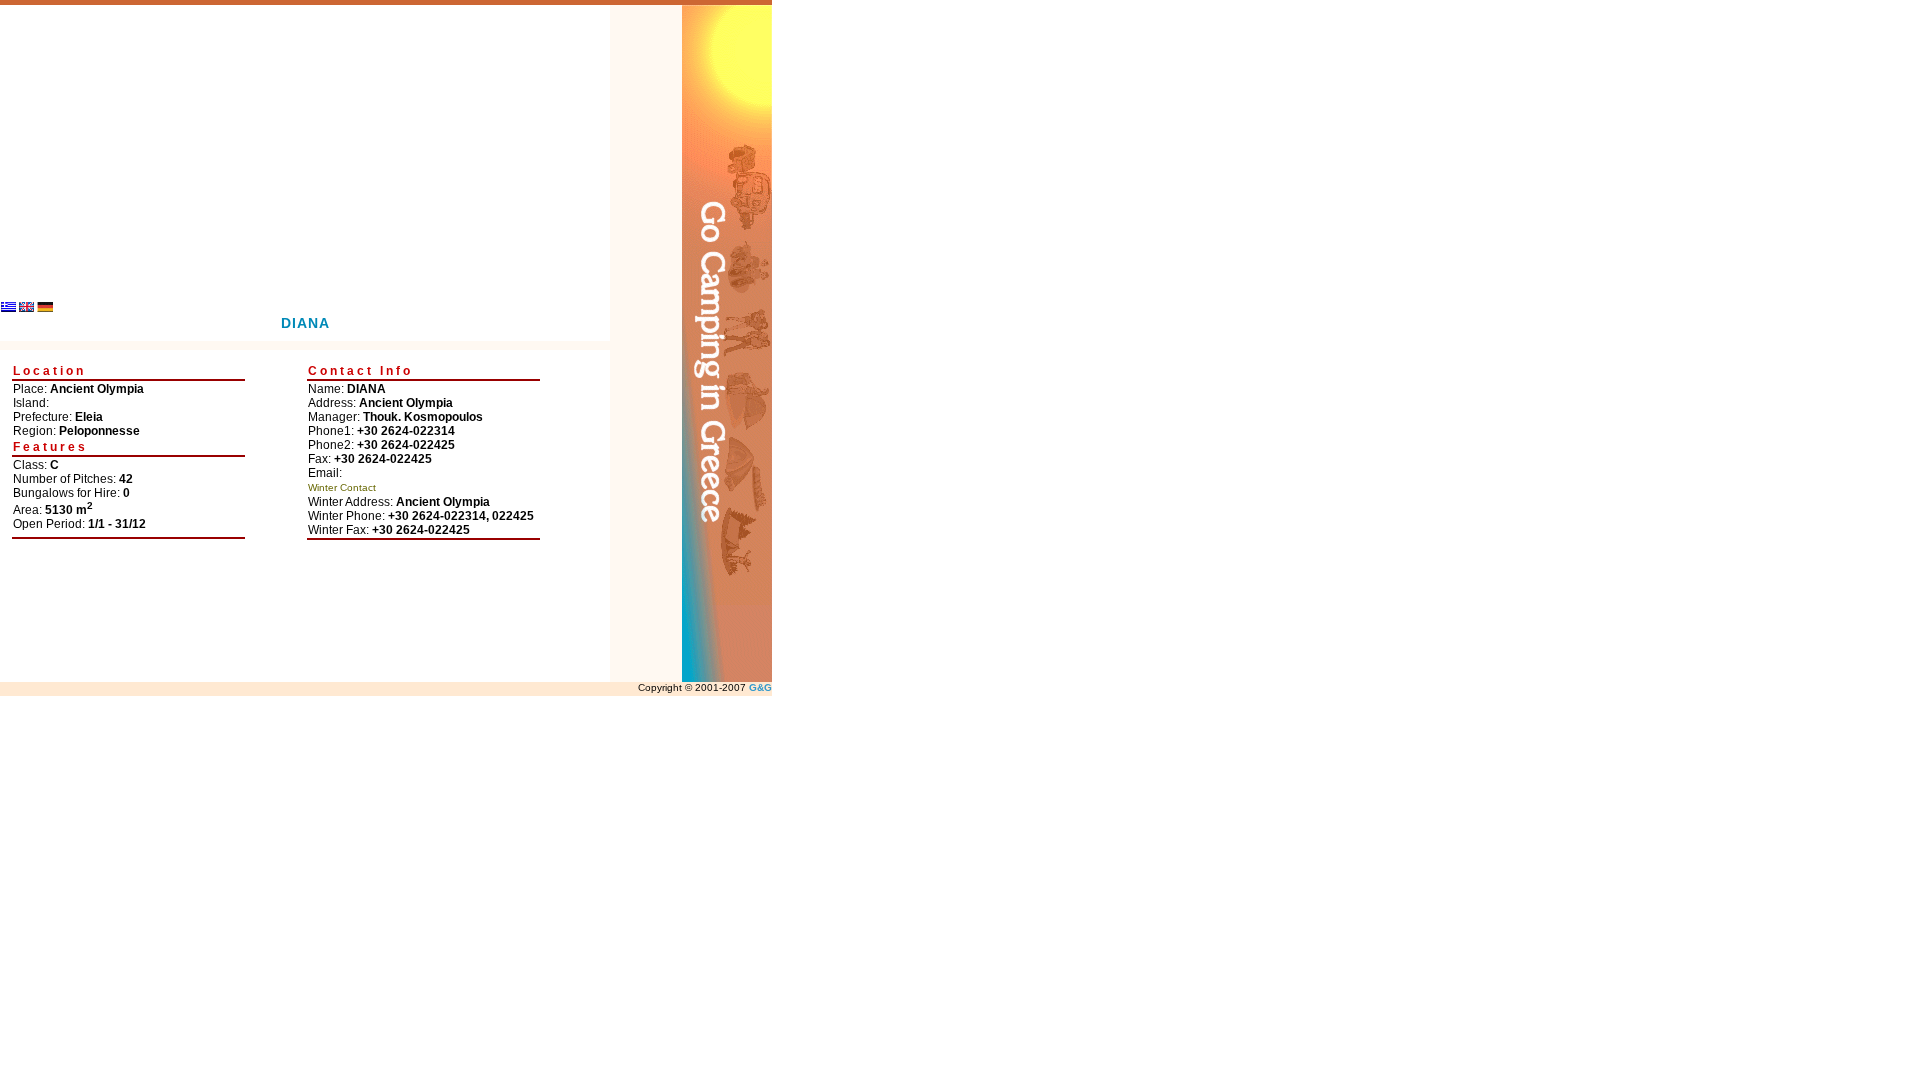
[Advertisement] (305, 145)
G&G (760, 687)
